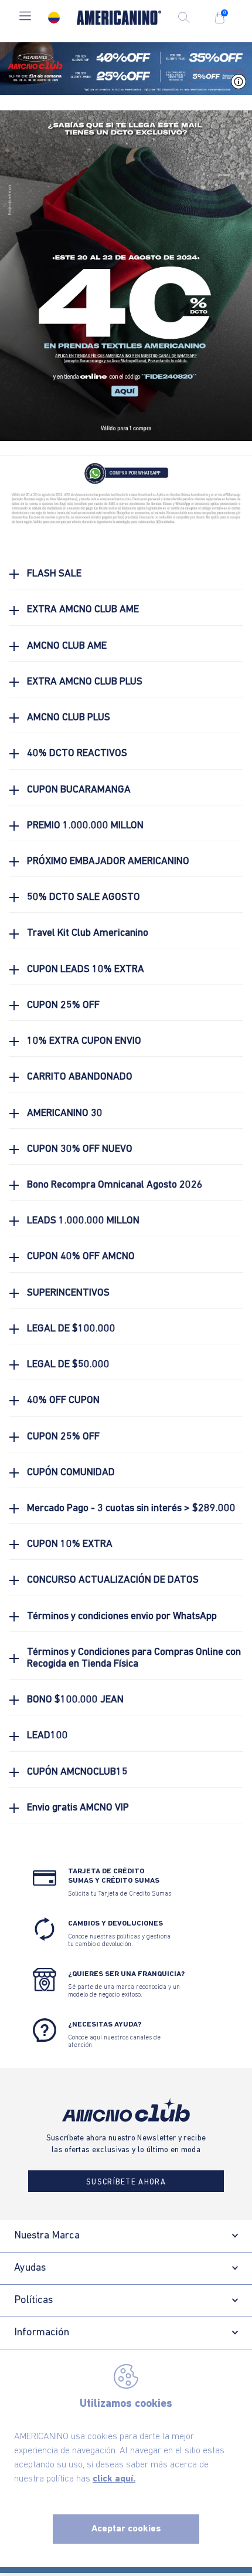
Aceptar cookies (126, 2529)
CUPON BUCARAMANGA (79, 790)
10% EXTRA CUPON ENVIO (84, 1041)
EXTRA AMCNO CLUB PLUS (85, 682)
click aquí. (114, 2479)
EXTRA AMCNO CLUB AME (83, 610)
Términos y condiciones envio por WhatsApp (122, 1616)
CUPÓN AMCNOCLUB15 (77, 1772)
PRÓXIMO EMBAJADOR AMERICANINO (108, 862)
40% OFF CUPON (63, 1400)
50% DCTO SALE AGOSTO (84, 897)
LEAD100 (47, 1736)
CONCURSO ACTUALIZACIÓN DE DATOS (113, 1580)
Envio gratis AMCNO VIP (78, 1808)
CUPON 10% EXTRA (70, 1544)
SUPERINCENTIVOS (68, 1293)
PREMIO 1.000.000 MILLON (85, 826)
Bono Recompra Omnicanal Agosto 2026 (115, 1185)
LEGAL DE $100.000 (71, 1329)
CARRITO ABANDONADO (80, 1077)
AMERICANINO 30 (65, 1113)
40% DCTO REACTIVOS (77, 753)
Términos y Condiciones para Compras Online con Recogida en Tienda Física (134, 1658)
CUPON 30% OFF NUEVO (80, 1149)
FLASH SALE (54, 574)
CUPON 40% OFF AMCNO (81, 1257)
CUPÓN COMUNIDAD (71, 1473)
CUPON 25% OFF (63, 1005)
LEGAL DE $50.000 (68, 1365)
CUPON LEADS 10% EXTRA (86, 970)
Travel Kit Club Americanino (88, 933)
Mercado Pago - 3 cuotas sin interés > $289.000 (131, 1508)
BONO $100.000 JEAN (75, 1700)
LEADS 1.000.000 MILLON (83, 1221)
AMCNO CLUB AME (67, 646)
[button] (25, 17)
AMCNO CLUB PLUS (69, 718)
